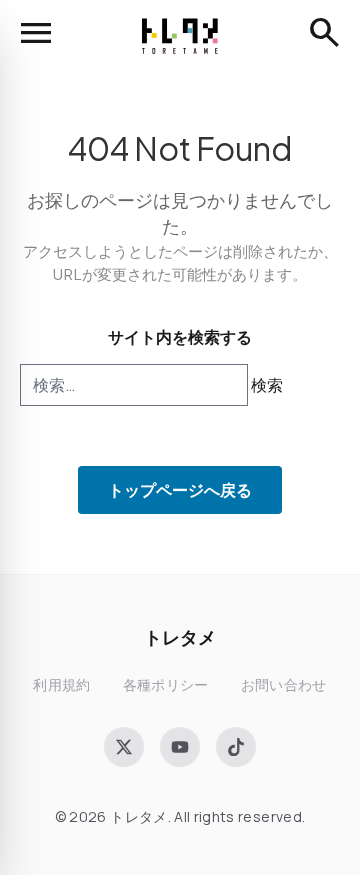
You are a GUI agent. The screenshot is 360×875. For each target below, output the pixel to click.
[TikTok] (236, 747)
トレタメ (180, 636)
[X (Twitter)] (124, 747)
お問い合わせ (284, 684)
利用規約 (61, 684)
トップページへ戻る (180, 489)
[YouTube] (180, 747)
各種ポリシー (166, 684)
